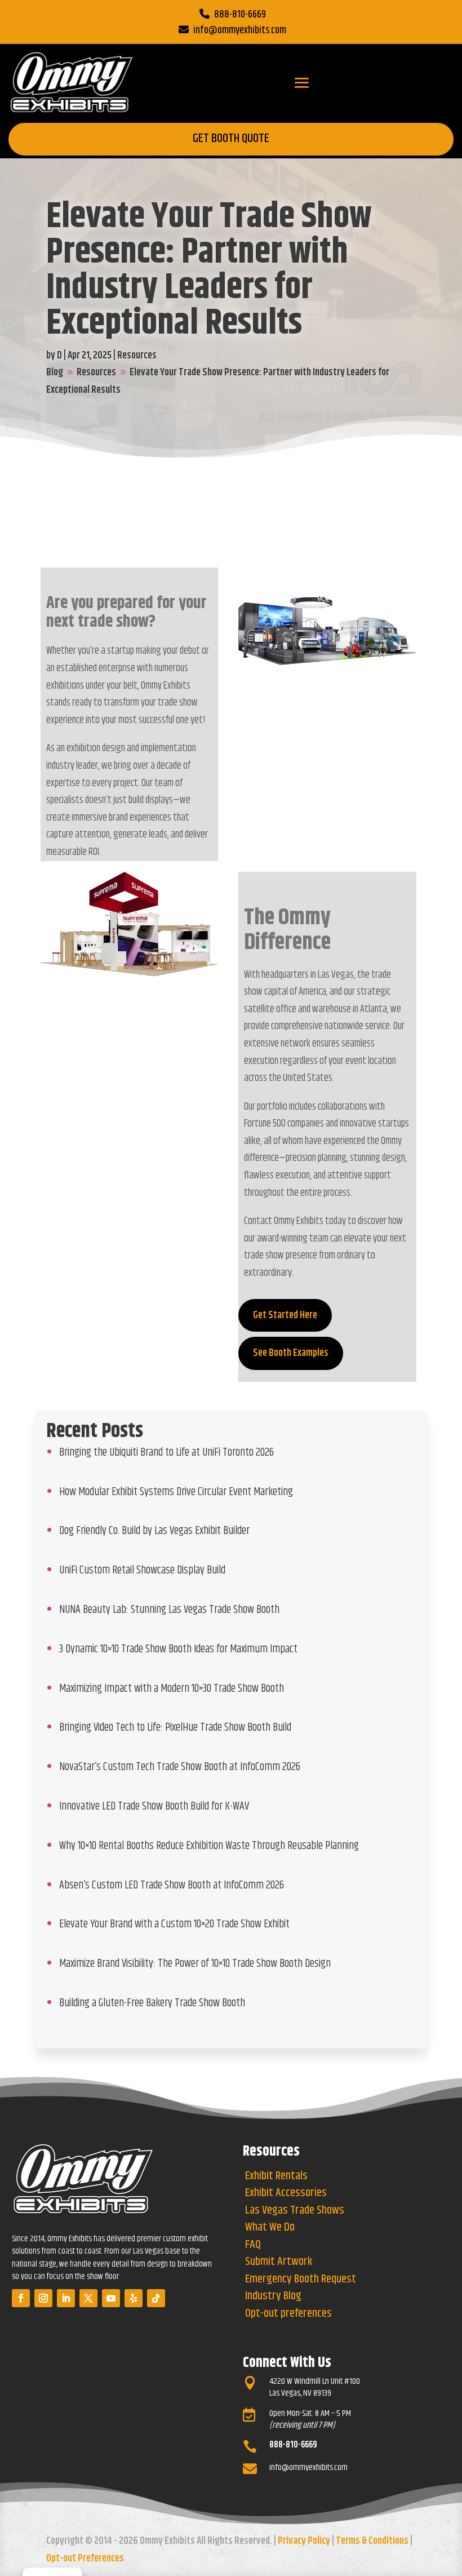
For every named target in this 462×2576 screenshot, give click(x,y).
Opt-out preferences (288, 2314)
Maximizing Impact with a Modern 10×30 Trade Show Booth (172, 1688)
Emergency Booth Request (301, 2279)
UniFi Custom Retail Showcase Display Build (142, 1570)
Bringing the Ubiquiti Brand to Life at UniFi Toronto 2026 (166, 1452)
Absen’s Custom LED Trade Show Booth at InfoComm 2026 (172, 1885)
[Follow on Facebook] (21, 2298)
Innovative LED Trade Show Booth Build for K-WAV (154, 1806)
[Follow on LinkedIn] (66, 2298)
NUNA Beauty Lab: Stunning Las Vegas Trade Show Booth (169, 1610)
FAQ (253, 2245)
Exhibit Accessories (286, 2193)
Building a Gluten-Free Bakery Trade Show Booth (152, 2003)
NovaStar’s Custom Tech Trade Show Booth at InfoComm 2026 (180, 1767)
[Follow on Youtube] (111, 2298)
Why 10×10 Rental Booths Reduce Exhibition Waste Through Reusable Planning (209, 1846)
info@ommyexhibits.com (240, 30)
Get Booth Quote (231, 139)
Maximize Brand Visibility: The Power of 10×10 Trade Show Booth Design (195, 1963)
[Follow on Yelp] (134, 2298)
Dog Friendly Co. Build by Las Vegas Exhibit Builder (154, 1531)
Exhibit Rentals (276, 2176)
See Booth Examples (291, 1353)
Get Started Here (285, 1315)
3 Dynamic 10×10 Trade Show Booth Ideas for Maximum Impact (178, 1649)
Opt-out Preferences (85, 2559)
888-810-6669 (240, 15)
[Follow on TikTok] (156, 2298)
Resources (137, 356)
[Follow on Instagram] (43, 2298)
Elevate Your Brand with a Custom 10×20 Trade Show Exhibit (174, 1924)
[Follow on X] (88, 2298)
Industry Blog (273, 2296)
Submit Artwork (279, 2262)
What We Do (270, 2227)
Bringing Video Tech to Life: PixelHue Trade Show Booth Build (175, 1727)
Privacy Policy (304, 2541)
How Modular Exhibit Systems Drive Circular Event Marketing (176, 1492)
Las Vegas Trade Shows (295, 2211)
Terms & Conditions (372, 2541)
